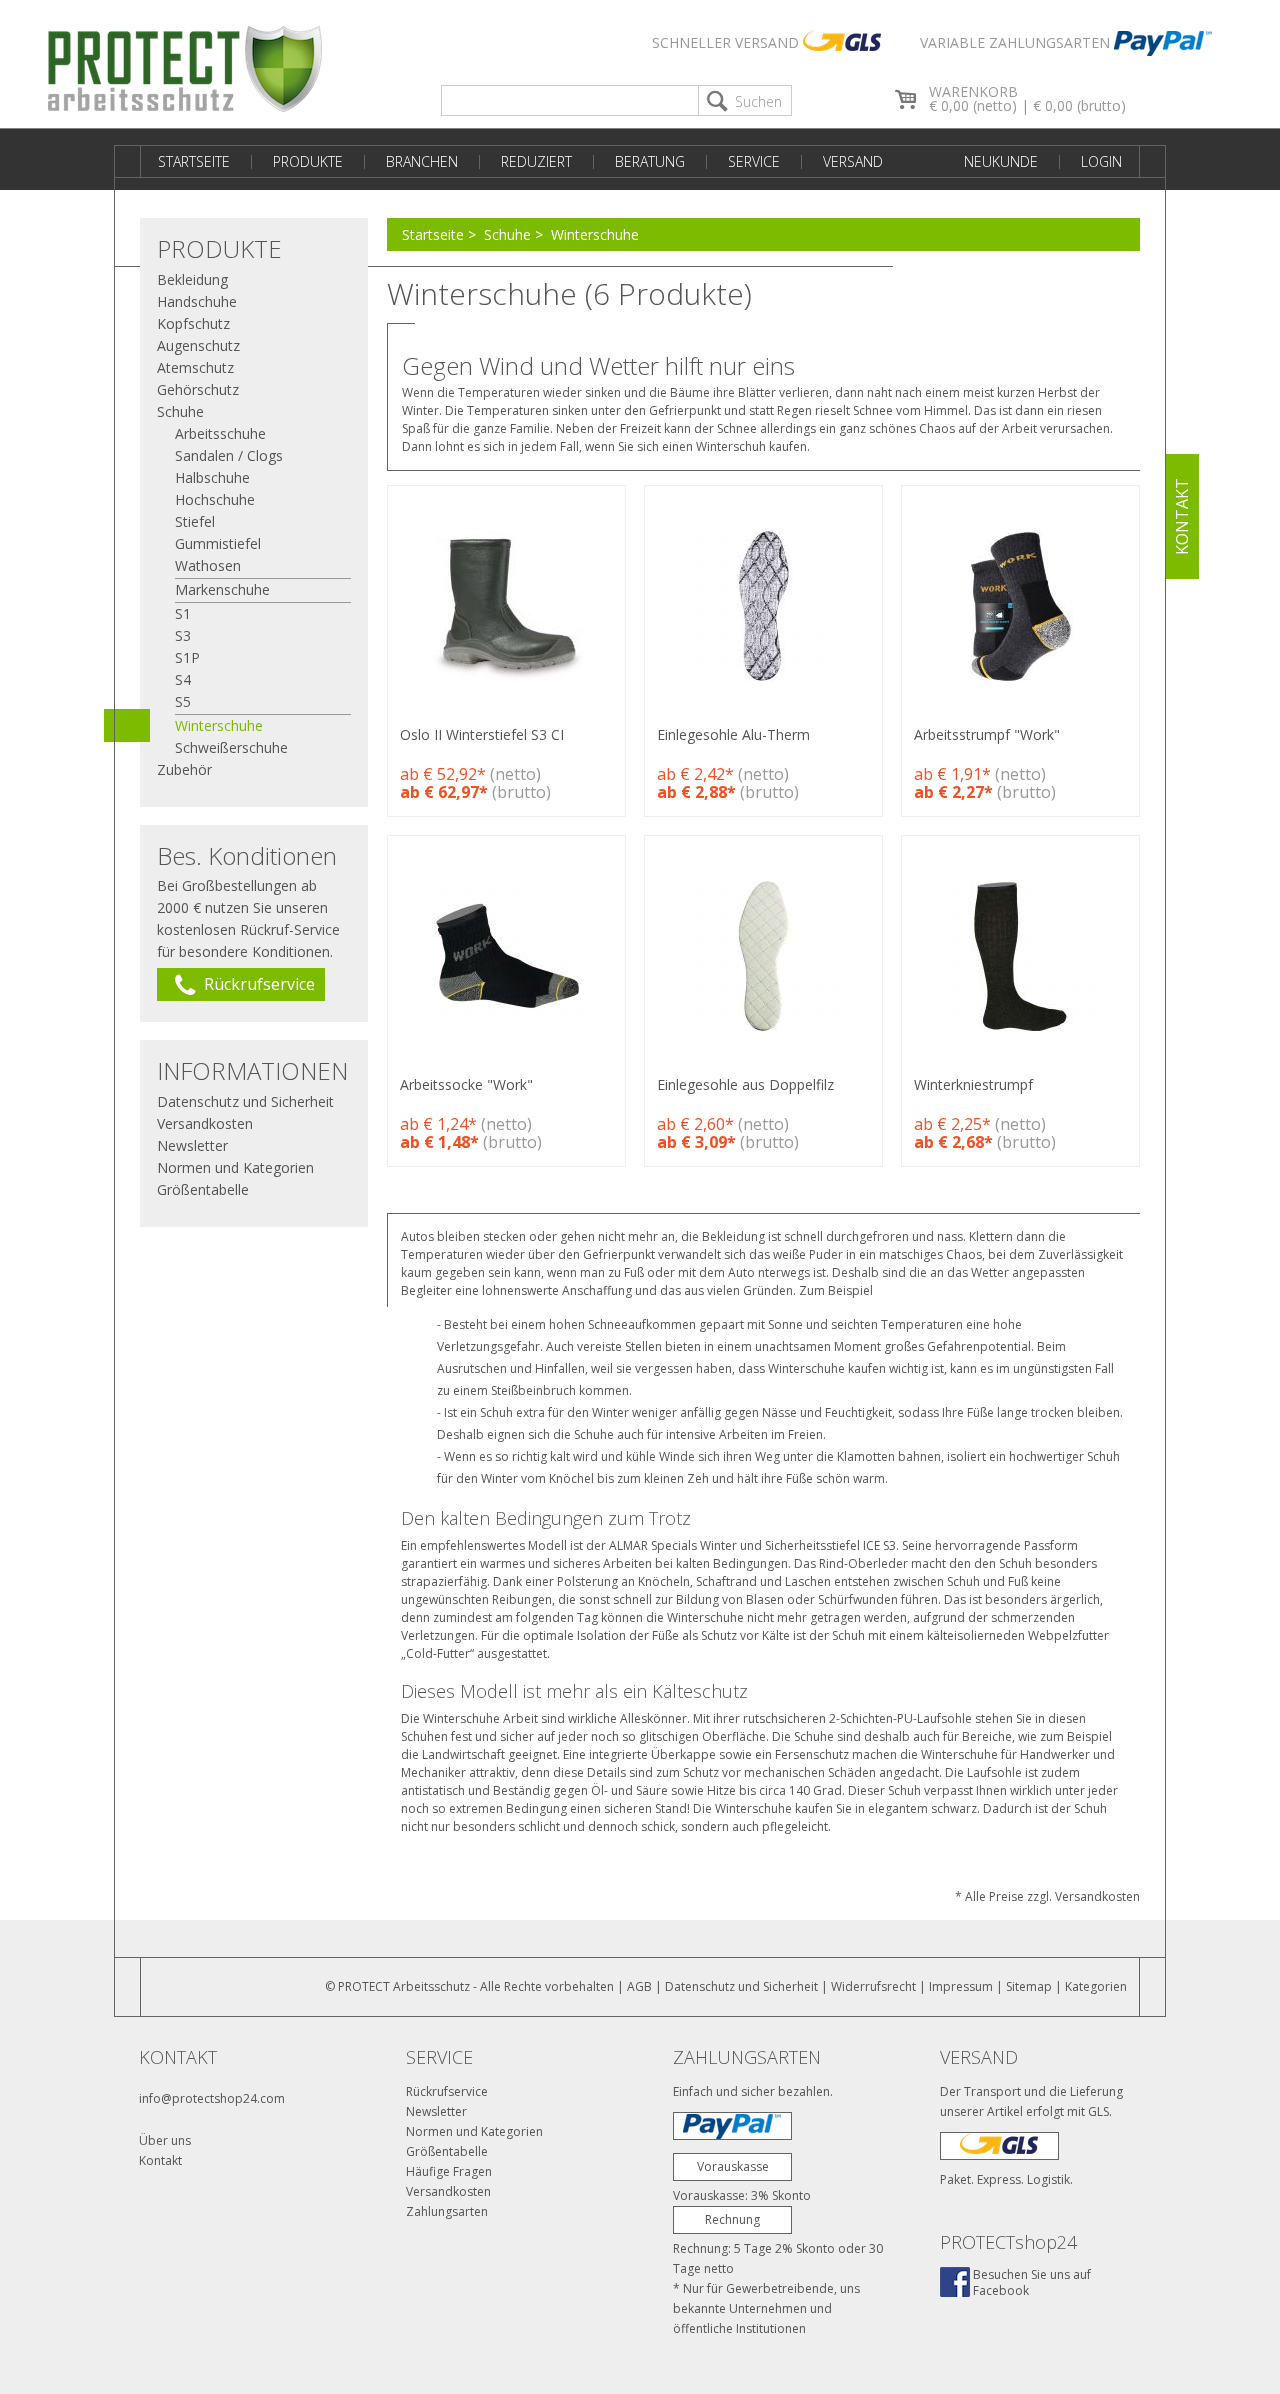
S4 (183, 679)
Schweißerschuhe (231, 747)
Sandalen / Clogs (229, 455)
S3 (183, 635)
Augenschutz (198, 345)
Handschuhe (197, 301)
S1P (187, 657)
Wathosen (208, 565)
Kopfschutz (193, 323)
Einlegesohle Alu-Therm (733, 734)
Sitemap (1029, 1986)
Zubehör (184, 769)
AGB (639, 1986)
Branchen (422, 161)
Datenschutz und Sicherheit (245, 1101)
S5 (183, 701)
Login (1101, 161)
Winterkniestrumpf (973, 1084)
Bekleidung (192, 279)
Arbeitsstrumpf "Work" (987, 734)
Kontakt (160, 2160)
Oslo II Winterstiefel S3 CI (482, 734)
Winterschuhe (595, 234)
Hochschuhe (215, 499)
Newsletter (192, 1145)
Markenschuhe (222, 589)
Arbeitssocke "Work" (466, 1084)
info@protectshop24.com (212, 2098)
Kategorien (1096, 1986)
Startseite (194, 161)
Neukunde (1001, 161)
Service (754, 161)
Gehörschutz (198, 389)
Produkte (308, 161)
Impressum (961, 1986)
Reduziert (536, 161)
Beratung (650, 161)
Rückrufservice (447, 2091)
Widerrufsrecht (873, 1986)
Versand (853, 161)
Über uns (165, 2140)
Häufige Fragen (449, 2171)
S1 (183, 613)
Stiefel (195, 521)
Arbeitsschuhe (220, 433)
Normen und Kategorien (235, 1167)
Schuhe (507, 234)
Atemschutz (195, 367)
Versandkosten (205, 1123)
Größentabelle (203, 1189)
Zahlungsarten (447, 2211)
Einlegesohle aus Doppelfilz (745, 1084)
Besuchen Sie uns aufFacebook (1032, 2282)
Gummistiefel (218, 543)
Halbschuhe (212, 477)
